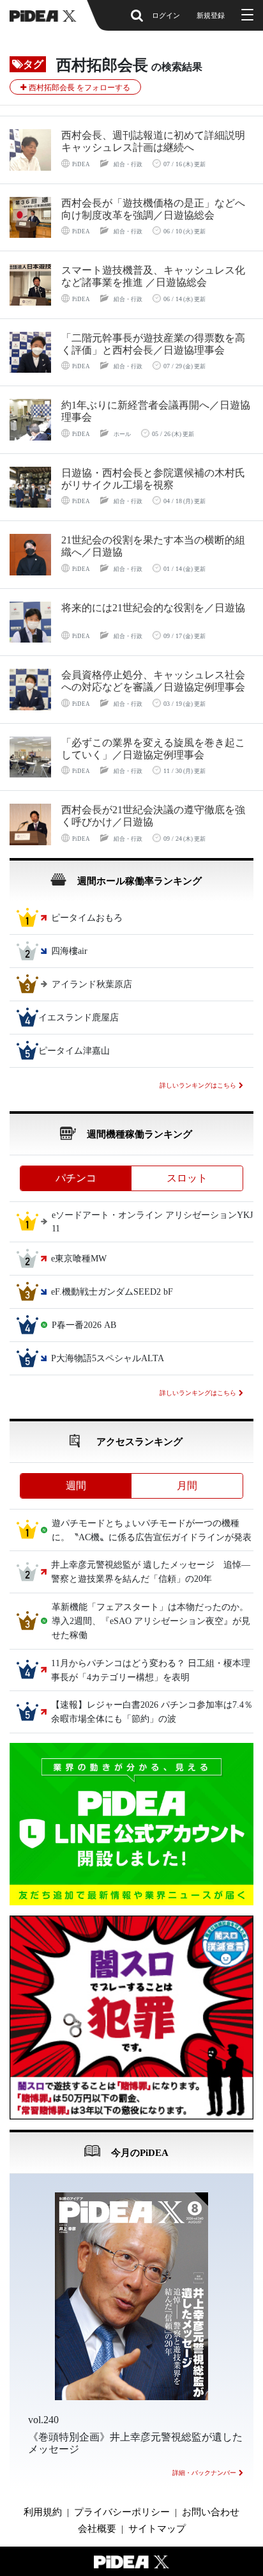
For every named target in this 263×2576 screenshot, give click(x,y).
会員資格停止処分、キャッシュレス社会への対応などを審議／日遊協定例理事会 (153, 681)
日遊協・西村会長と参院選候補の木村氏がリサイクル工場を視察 (153, 479)
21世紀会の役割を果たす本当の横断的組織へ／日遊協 (153, 546)
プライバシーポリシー (122, 2512)
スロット (187, 1178)
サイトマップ (157, 2529)
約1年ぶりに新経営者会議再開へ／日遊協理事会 (156, 411)
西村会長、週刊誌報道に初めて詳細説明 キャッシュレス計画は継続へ (158, 141)
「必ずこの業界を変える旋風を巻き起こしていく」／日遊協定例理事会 (153, 749)
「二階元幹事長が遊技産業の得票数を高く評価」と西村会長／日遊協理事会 (153, 344)
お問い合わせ (211, 2512)
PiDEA (81, 164)
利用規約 (43, 2512)
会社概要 (97, 2529)
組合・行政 (128, 164)
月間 (187, 1486)
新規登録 (211, 15)
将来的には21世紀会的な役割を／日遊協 (153, 608)
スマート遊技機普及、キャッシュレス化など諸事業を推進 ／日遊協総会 (153, 276)
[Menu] (246, 15)
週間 (76, 1486)
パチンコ (76, 1178)
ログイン (166, 15)
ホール (122, 434)
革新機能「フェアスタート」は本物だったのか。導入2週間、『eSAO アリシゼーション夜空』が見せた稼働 (151, 1621)
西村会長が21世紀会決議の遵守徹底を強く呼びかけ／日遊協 (153, 816)
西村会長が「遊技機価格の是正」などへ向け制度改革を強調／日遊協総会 (153, 209)
